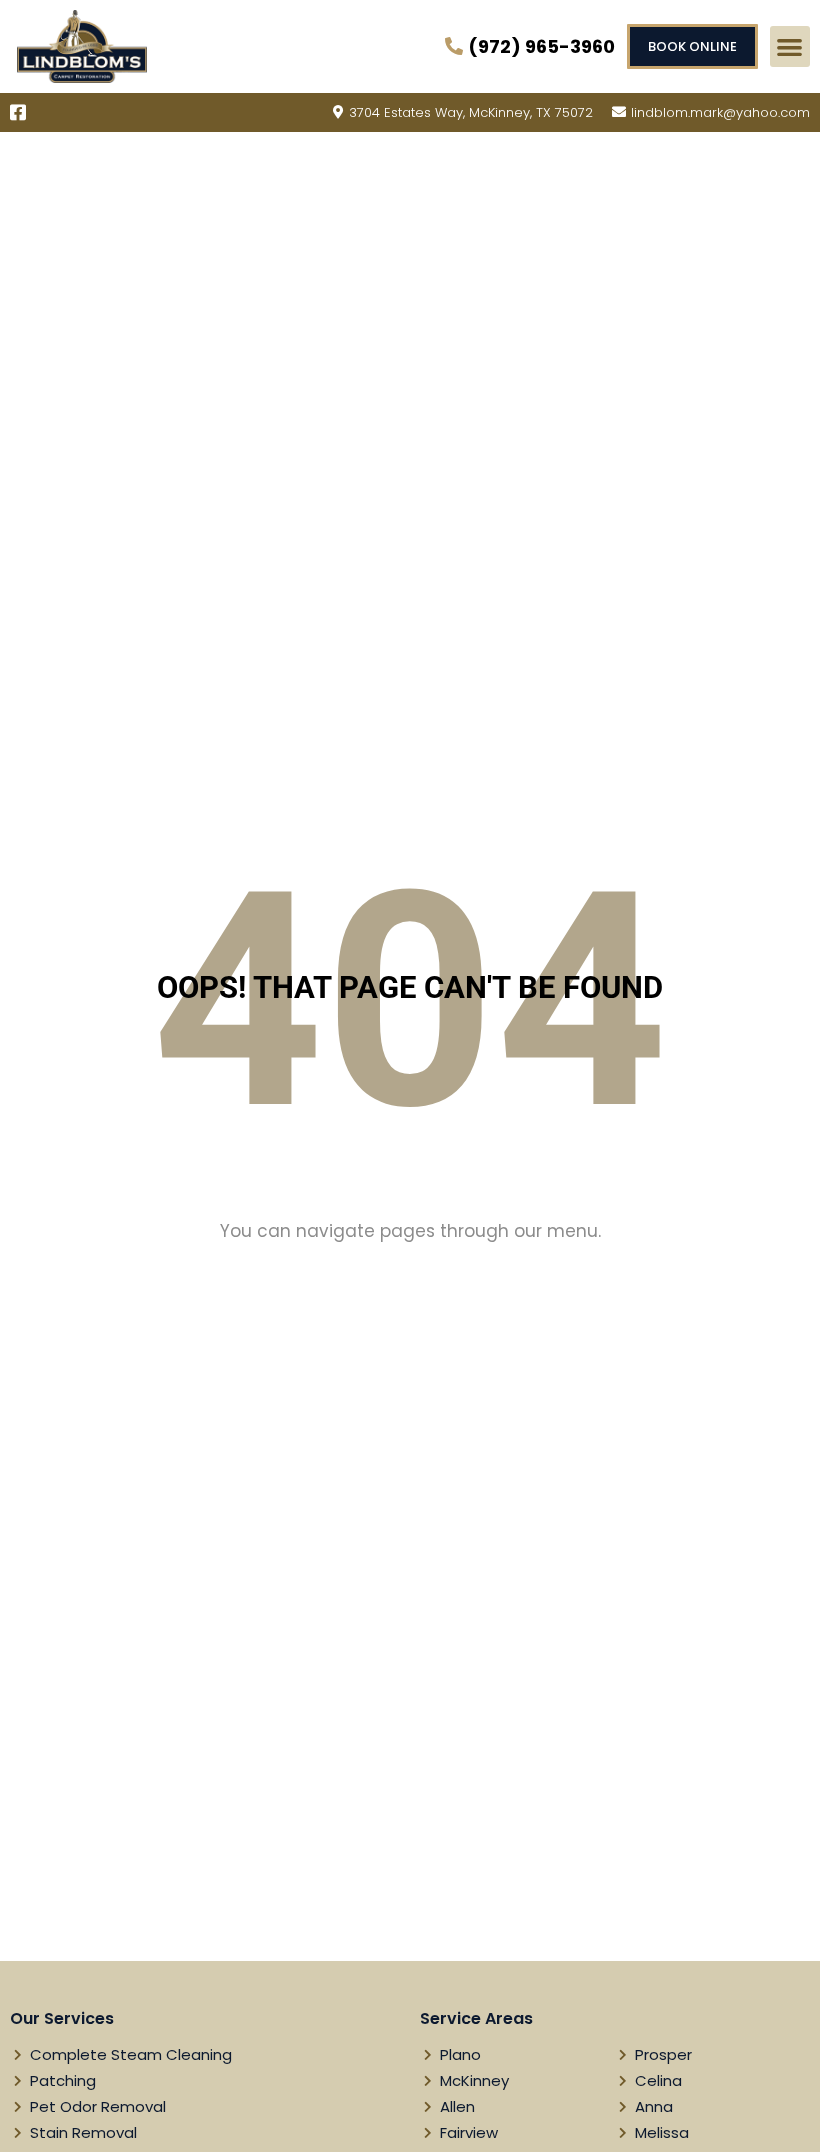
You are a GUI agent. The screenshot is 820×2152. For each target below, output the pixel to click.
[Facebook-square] (18, 112)
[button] (790, 46)
